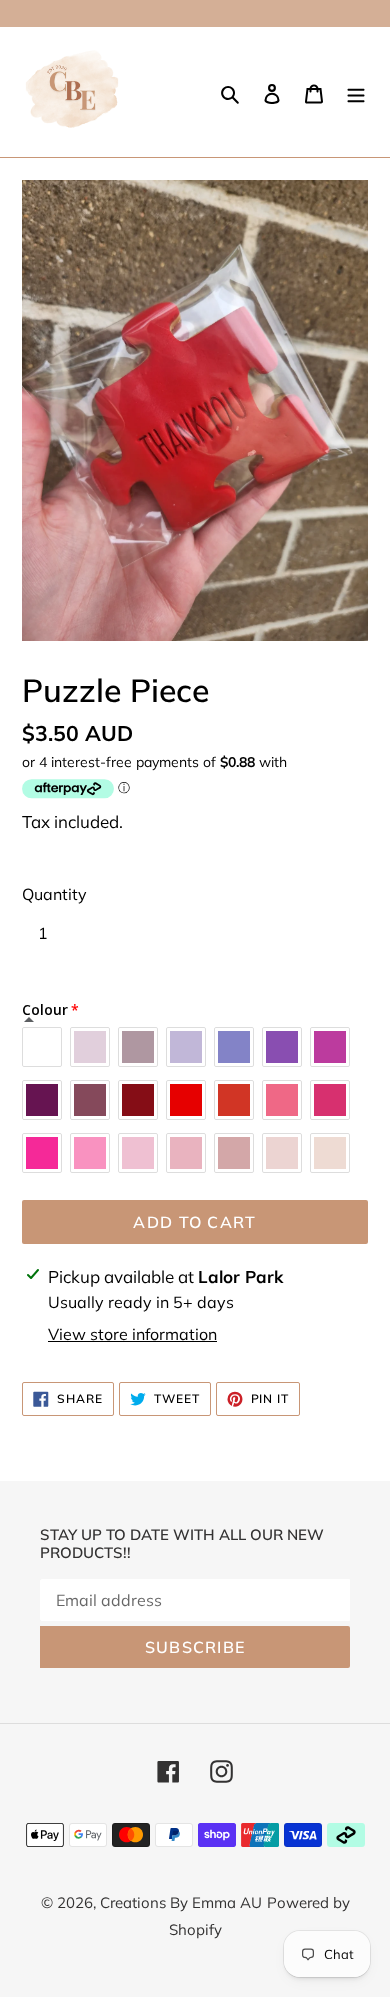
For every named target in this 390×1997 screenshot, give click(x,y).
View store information (132, 1334)
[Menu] (356, 92)
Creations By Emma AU (181, 1902)
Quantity (54, 894)
